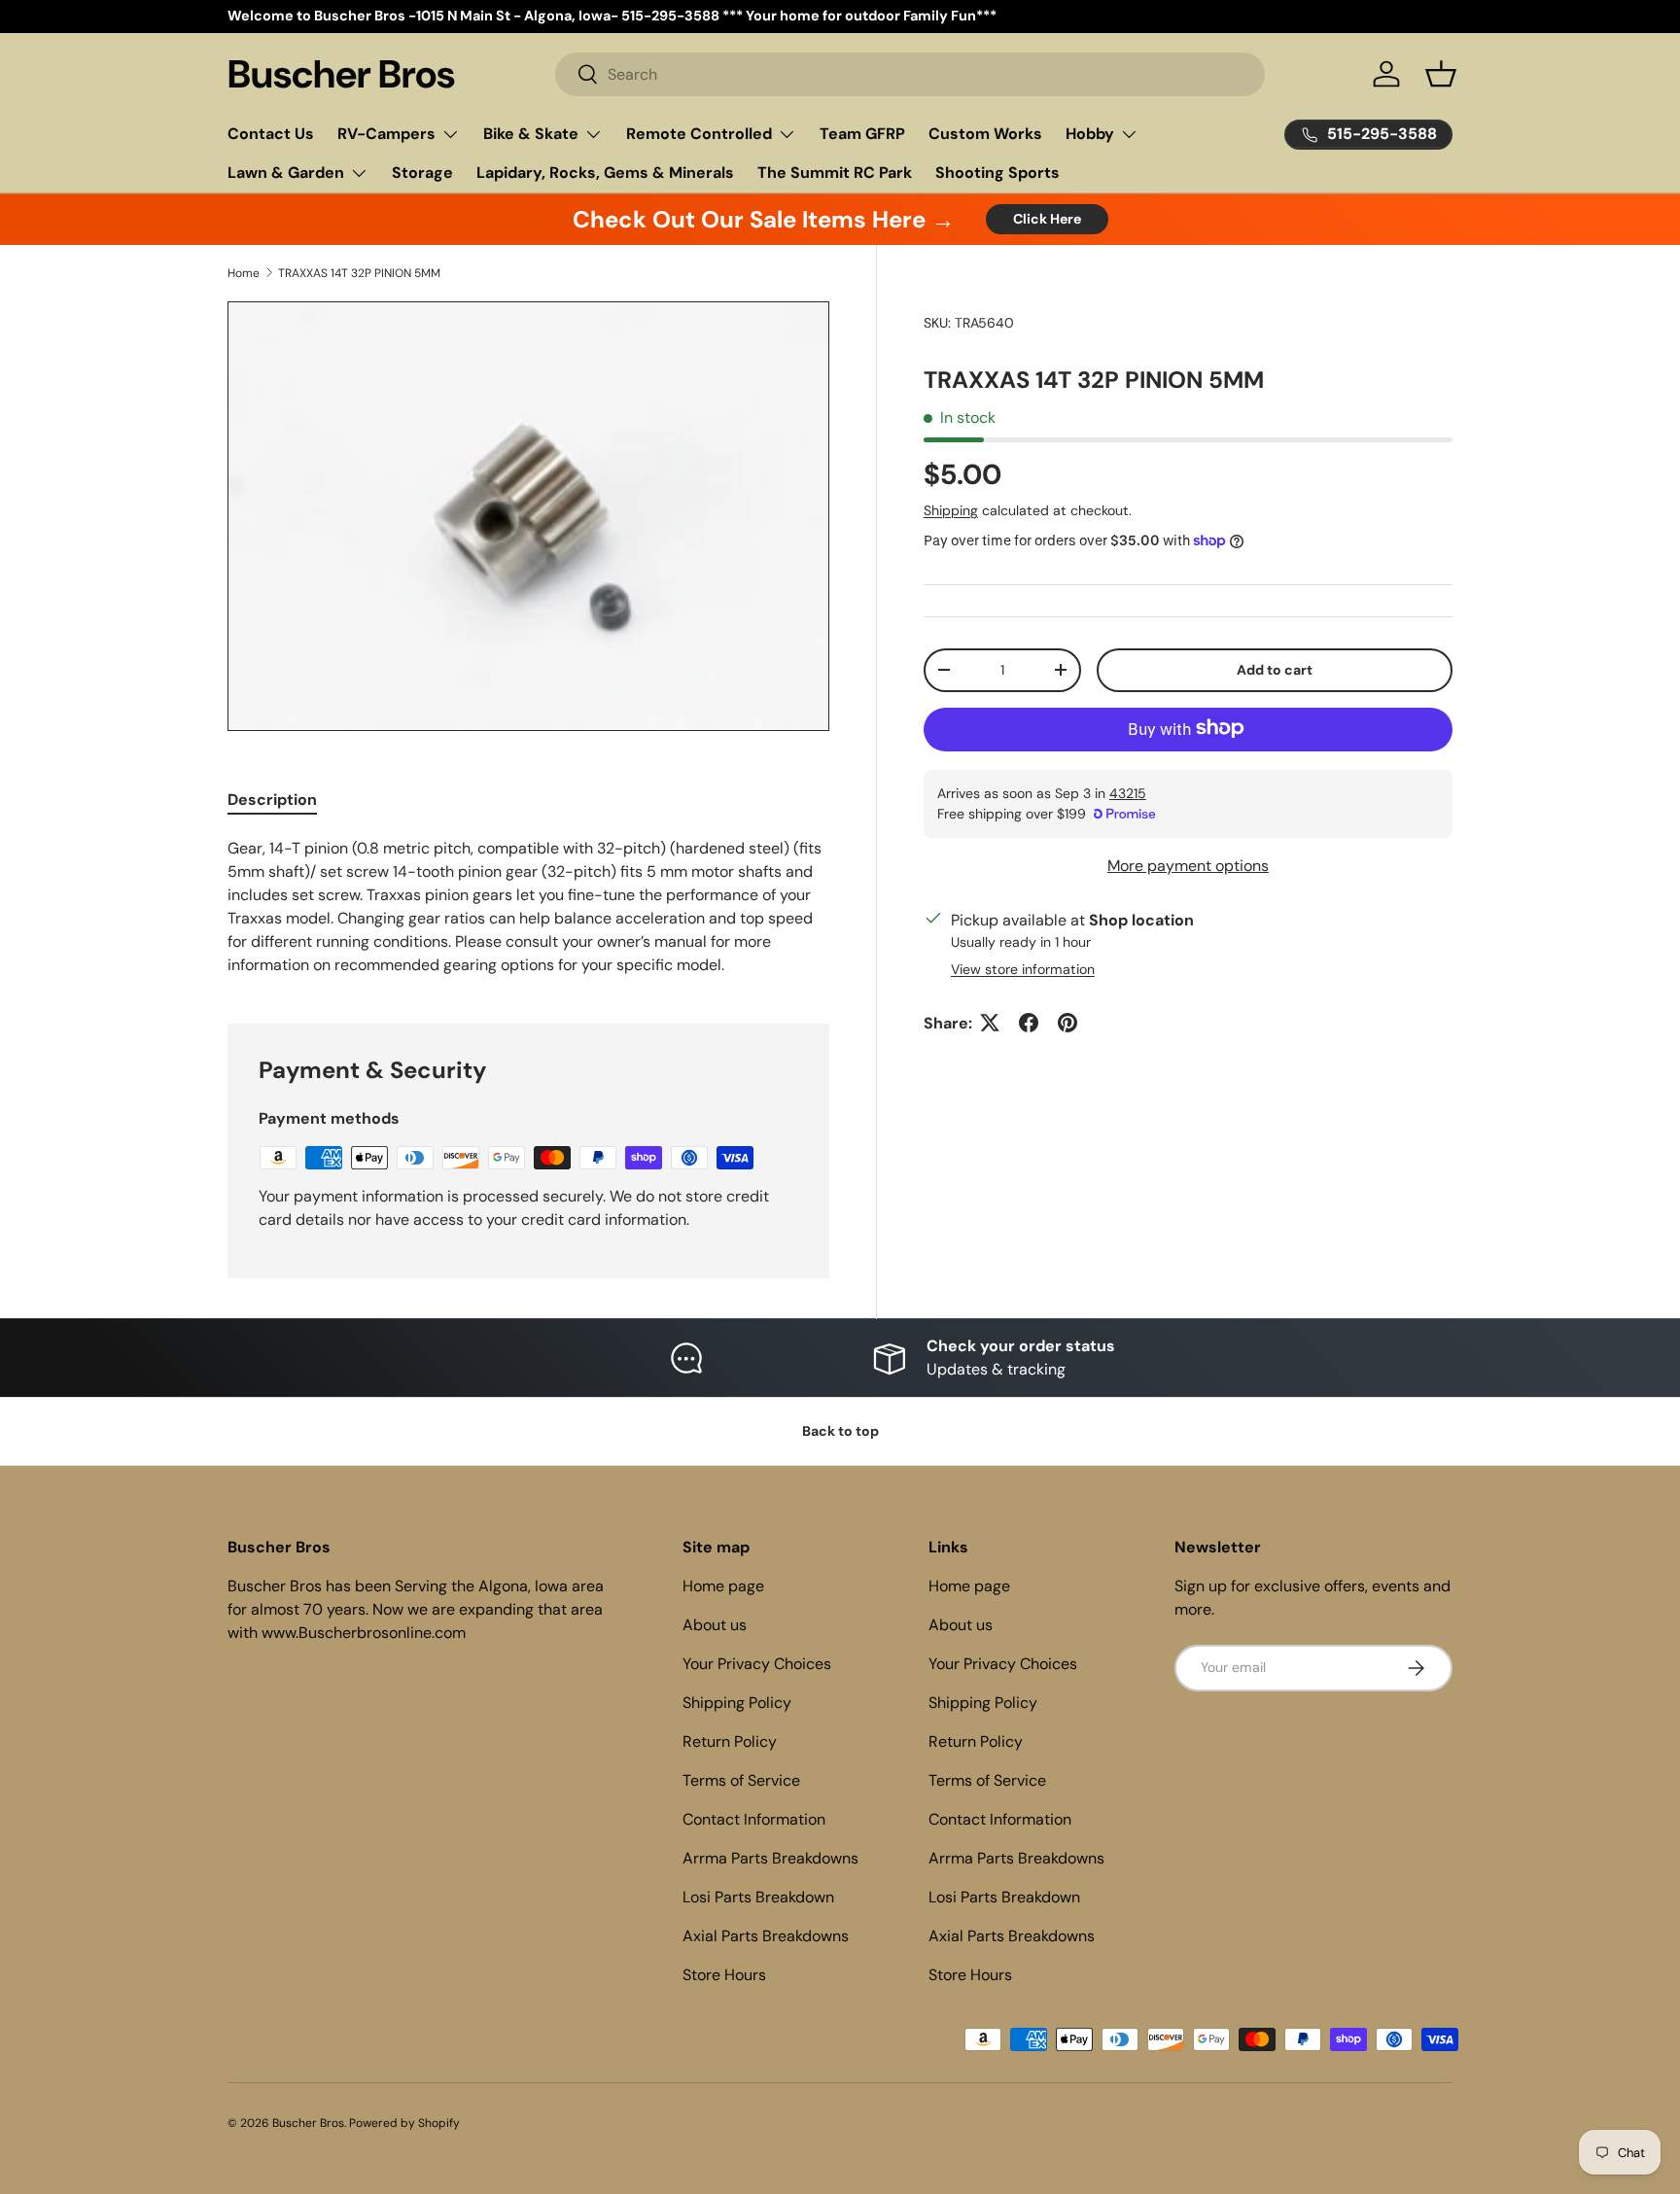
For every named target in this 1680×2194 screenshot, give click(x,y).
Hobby (1090, 134)
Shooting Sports (997, 173)
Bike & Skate (531, 134)
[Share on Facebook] (1029, 1023)
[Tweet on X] (990, 1023)
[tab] (272, 800)
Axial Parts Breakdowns (766, 1936)
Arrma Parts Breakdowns (770, 1858)
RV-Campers (386, 134)
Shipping (951, 509)
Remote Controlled (699, 134)
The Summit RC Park (835, 173)
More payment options (1188, 865)
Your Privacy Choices (757, 1664)
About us (715, 1625)
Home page (723, 1586)
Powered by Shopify (404, 2123)
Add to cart (1275, 669)
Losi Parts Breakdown (758, 1897)
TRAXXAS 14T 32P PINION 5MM (359, 273)
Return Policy (730, 1741)
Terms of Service (741, 1780)
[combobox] (910, 74)
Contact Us (271, 134)
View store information (1023, 968)
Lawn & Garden (286, 173)
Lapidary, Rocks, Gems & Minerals (605, 173)
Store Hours (724, 1975)
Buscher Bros (308, 2123)
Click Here (1047, 219)
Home (244, 273)
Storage (422, 173)
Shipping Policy (737, 1703)
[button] (1441, 74)
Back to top (840, 1431)
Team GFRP (862, 134)
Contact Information (754, 1819)
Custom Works (985, 134)
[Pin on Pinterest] (1067, 1023)
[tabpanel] (528, 907)
